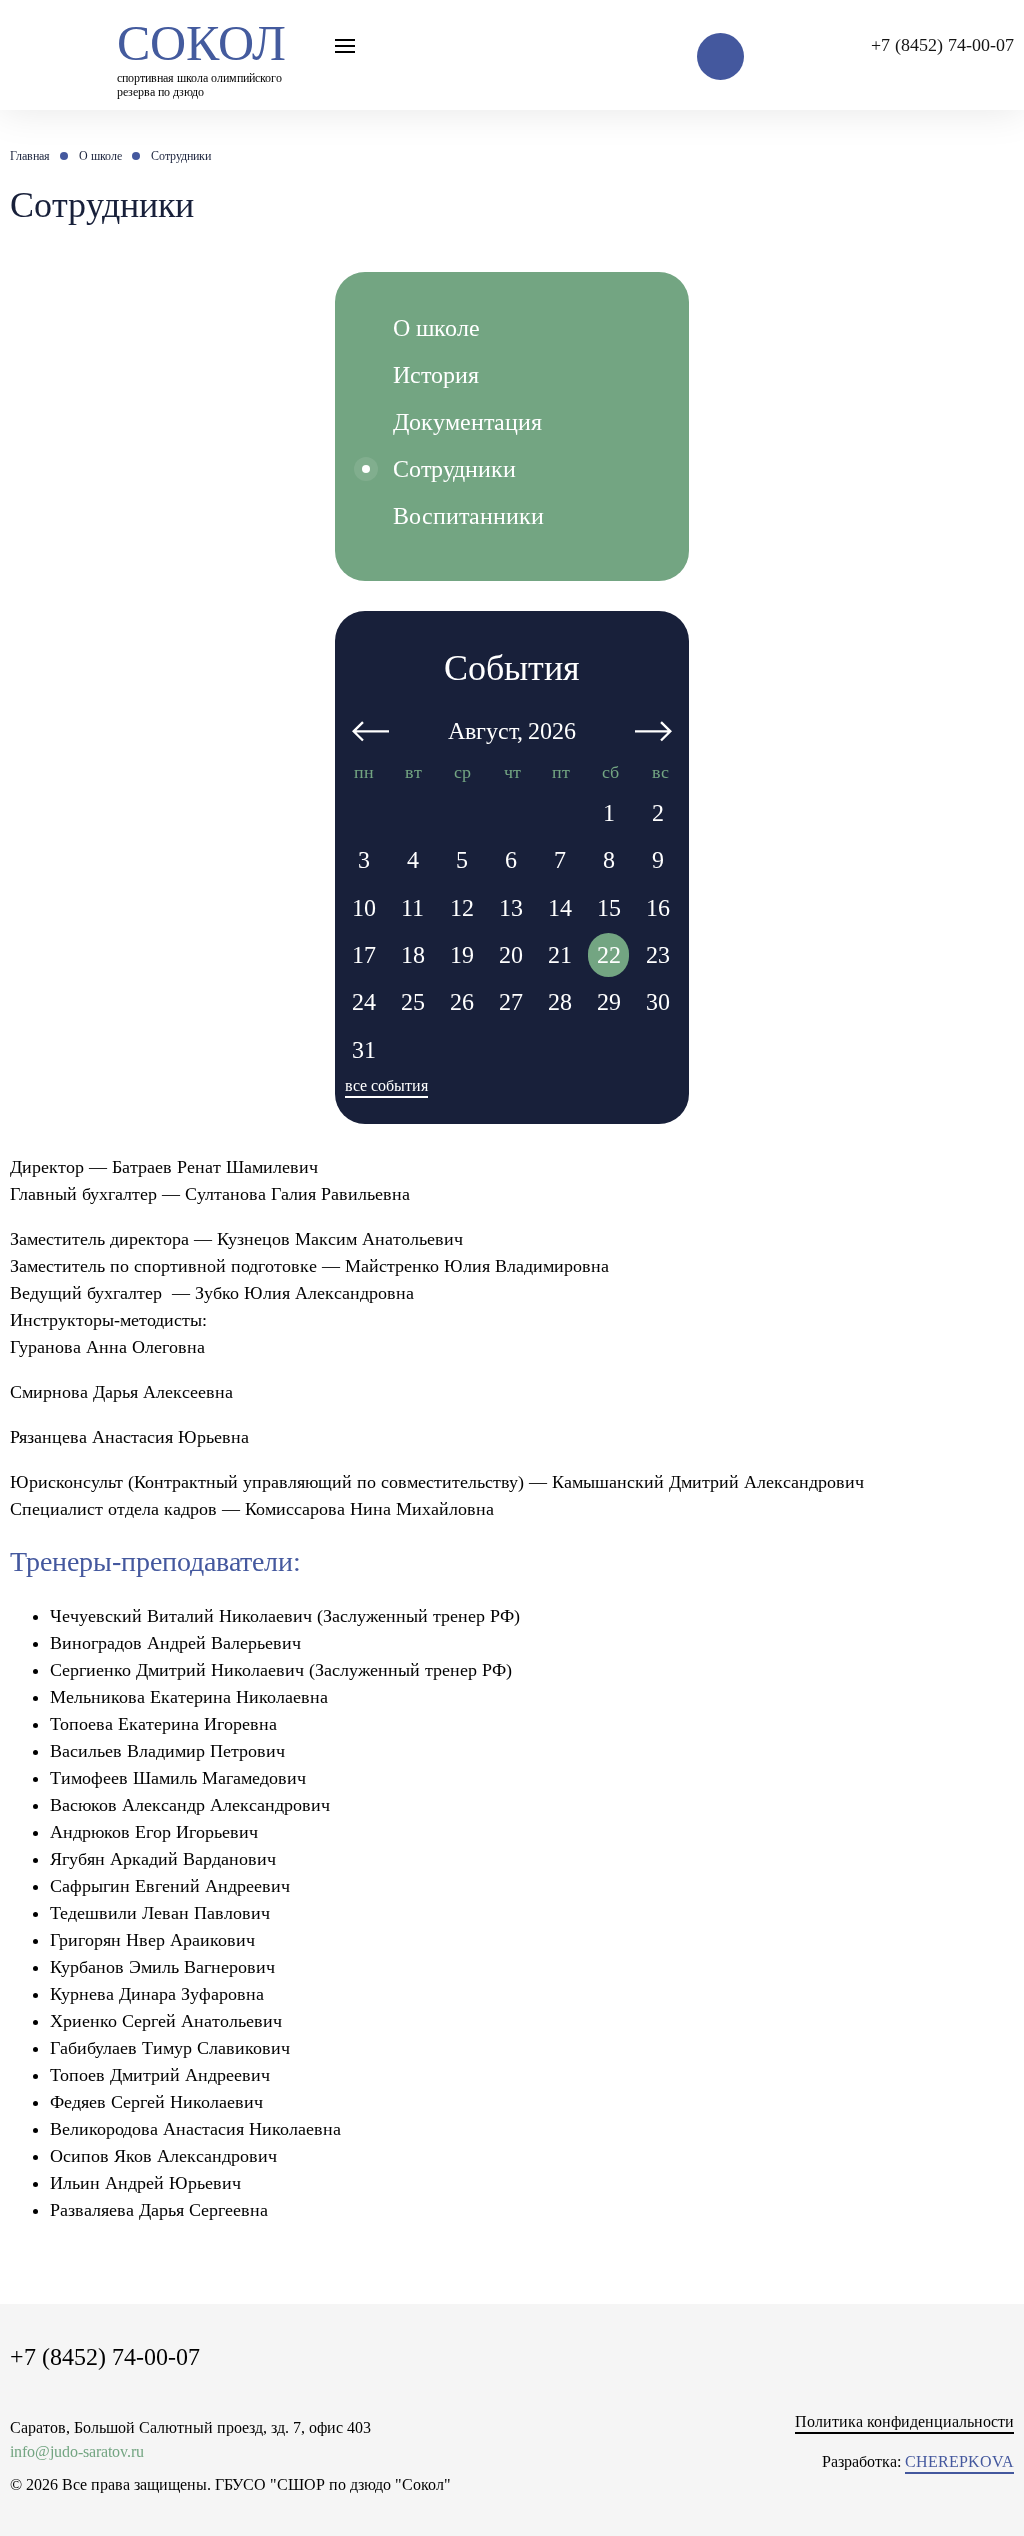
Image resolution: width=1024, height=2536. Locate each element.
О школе (436, 328)
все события (386, 1085)
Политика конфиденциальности (904, 2422)
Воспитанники (468, 516)
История (436, 375)
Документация (467, 422)
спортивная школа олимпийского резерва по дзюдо (201, 54)
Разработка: (918, 2461)
